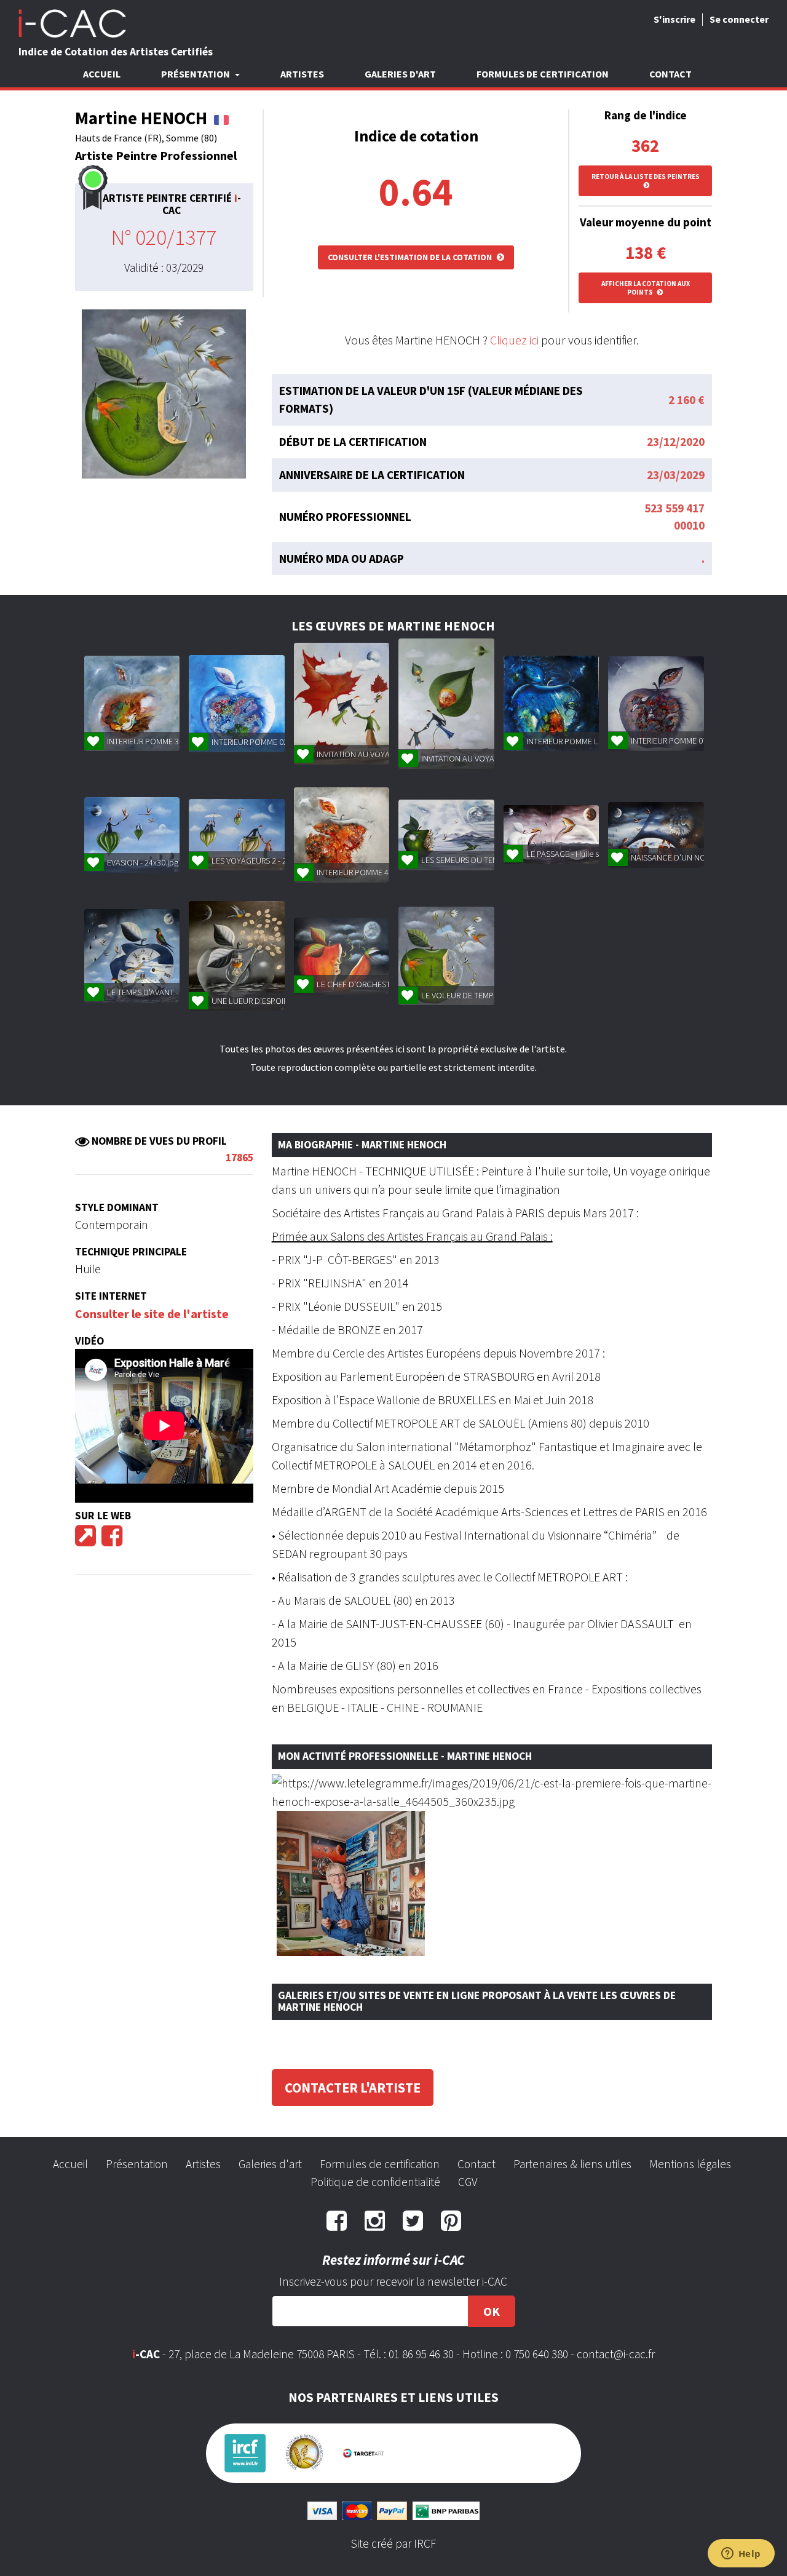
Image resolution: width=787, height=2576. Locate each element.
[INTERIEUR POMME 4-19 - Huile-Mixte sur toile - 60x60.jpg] (342, 835)
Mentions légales (690, 2164)
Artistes (302, 74)
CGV (468, 2182)
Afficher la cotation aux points (646, 288)
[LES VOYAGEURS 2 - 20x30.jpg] (236, 835)
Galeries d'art (400, 74)
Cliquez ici (514, 340)
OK (492, 2311)
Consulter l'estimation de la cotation (411, 257)
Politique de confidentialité (375, 2182)
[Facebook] (112, 1540)
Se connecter (739, 19)
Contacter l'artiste (353, 2088)
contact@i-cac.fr (616, 2354)
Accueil (102, 74)
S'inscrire (674, 19)
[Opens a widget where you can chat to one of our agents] (741, 2554)
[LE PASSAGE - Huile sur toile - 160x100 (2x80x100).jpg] (551, 835)
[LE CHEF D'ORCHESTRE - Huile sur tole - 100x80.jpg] (342, 956)
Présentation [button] (196, 74)
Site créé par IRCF (393, 2543)
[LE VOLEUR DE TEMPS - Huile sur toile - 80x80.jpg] (446, 956)
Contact (670, 74)
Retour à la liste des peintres (646, 177)
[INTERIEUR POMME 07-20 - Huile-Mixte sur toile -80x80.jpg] (656, 704)
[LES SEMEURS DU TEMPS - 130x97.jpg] (446, 835)
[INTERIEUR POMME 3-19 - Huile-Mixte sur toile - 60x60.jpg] (132, 703)
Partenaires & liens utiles (572, 2164)
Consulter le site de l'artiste (152, 1314)
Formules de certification (543, 74)
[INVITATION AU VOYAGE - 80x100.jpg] (446, 704)
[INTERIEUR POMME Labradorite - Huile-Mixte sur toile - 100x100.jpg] (551, 703)
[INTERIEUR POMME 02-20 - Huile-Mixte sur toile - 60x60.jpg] (236, 704)
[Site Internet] (85, 1540)
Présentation (137, 2164)
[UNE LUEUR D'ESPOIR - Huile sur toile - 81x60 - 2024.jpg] (236, 956)
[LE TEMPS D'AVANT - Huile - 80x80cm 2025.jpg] (132, 956)
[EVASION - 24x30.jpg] (132, 835)
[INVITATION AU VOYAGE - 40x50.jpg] (342, 704)
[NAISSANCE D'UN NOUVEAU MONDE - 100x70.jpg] (656, 835)
